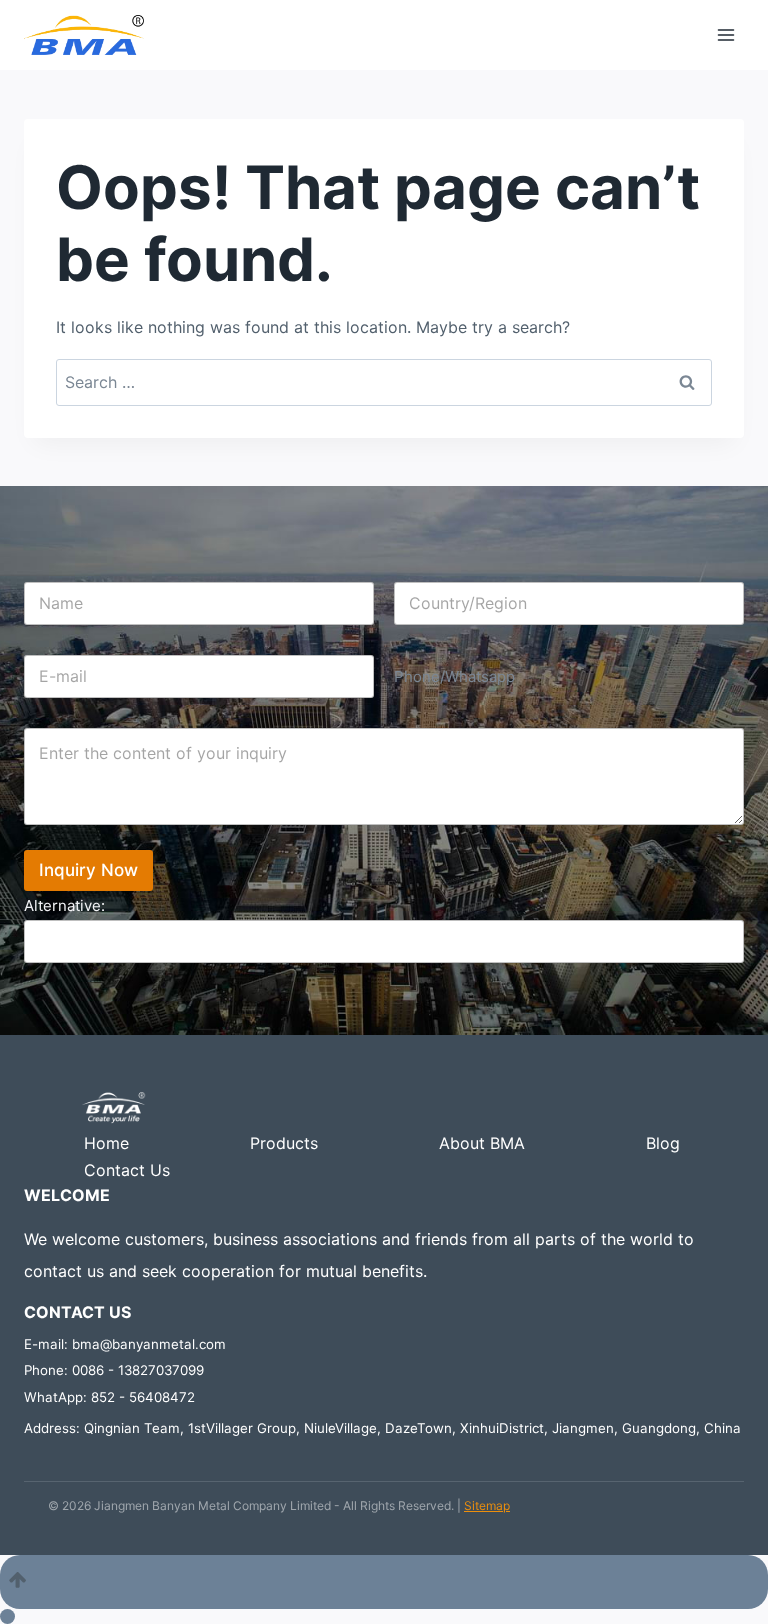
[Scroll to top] (384, 1582)
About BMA (482, 1143)
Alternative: (64, 905)
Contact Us (127, 1170)
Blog (663, 1143)
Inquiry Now (88, 870)
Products (284, 1143)
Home (106, 1143)
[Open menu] (725, 34)
